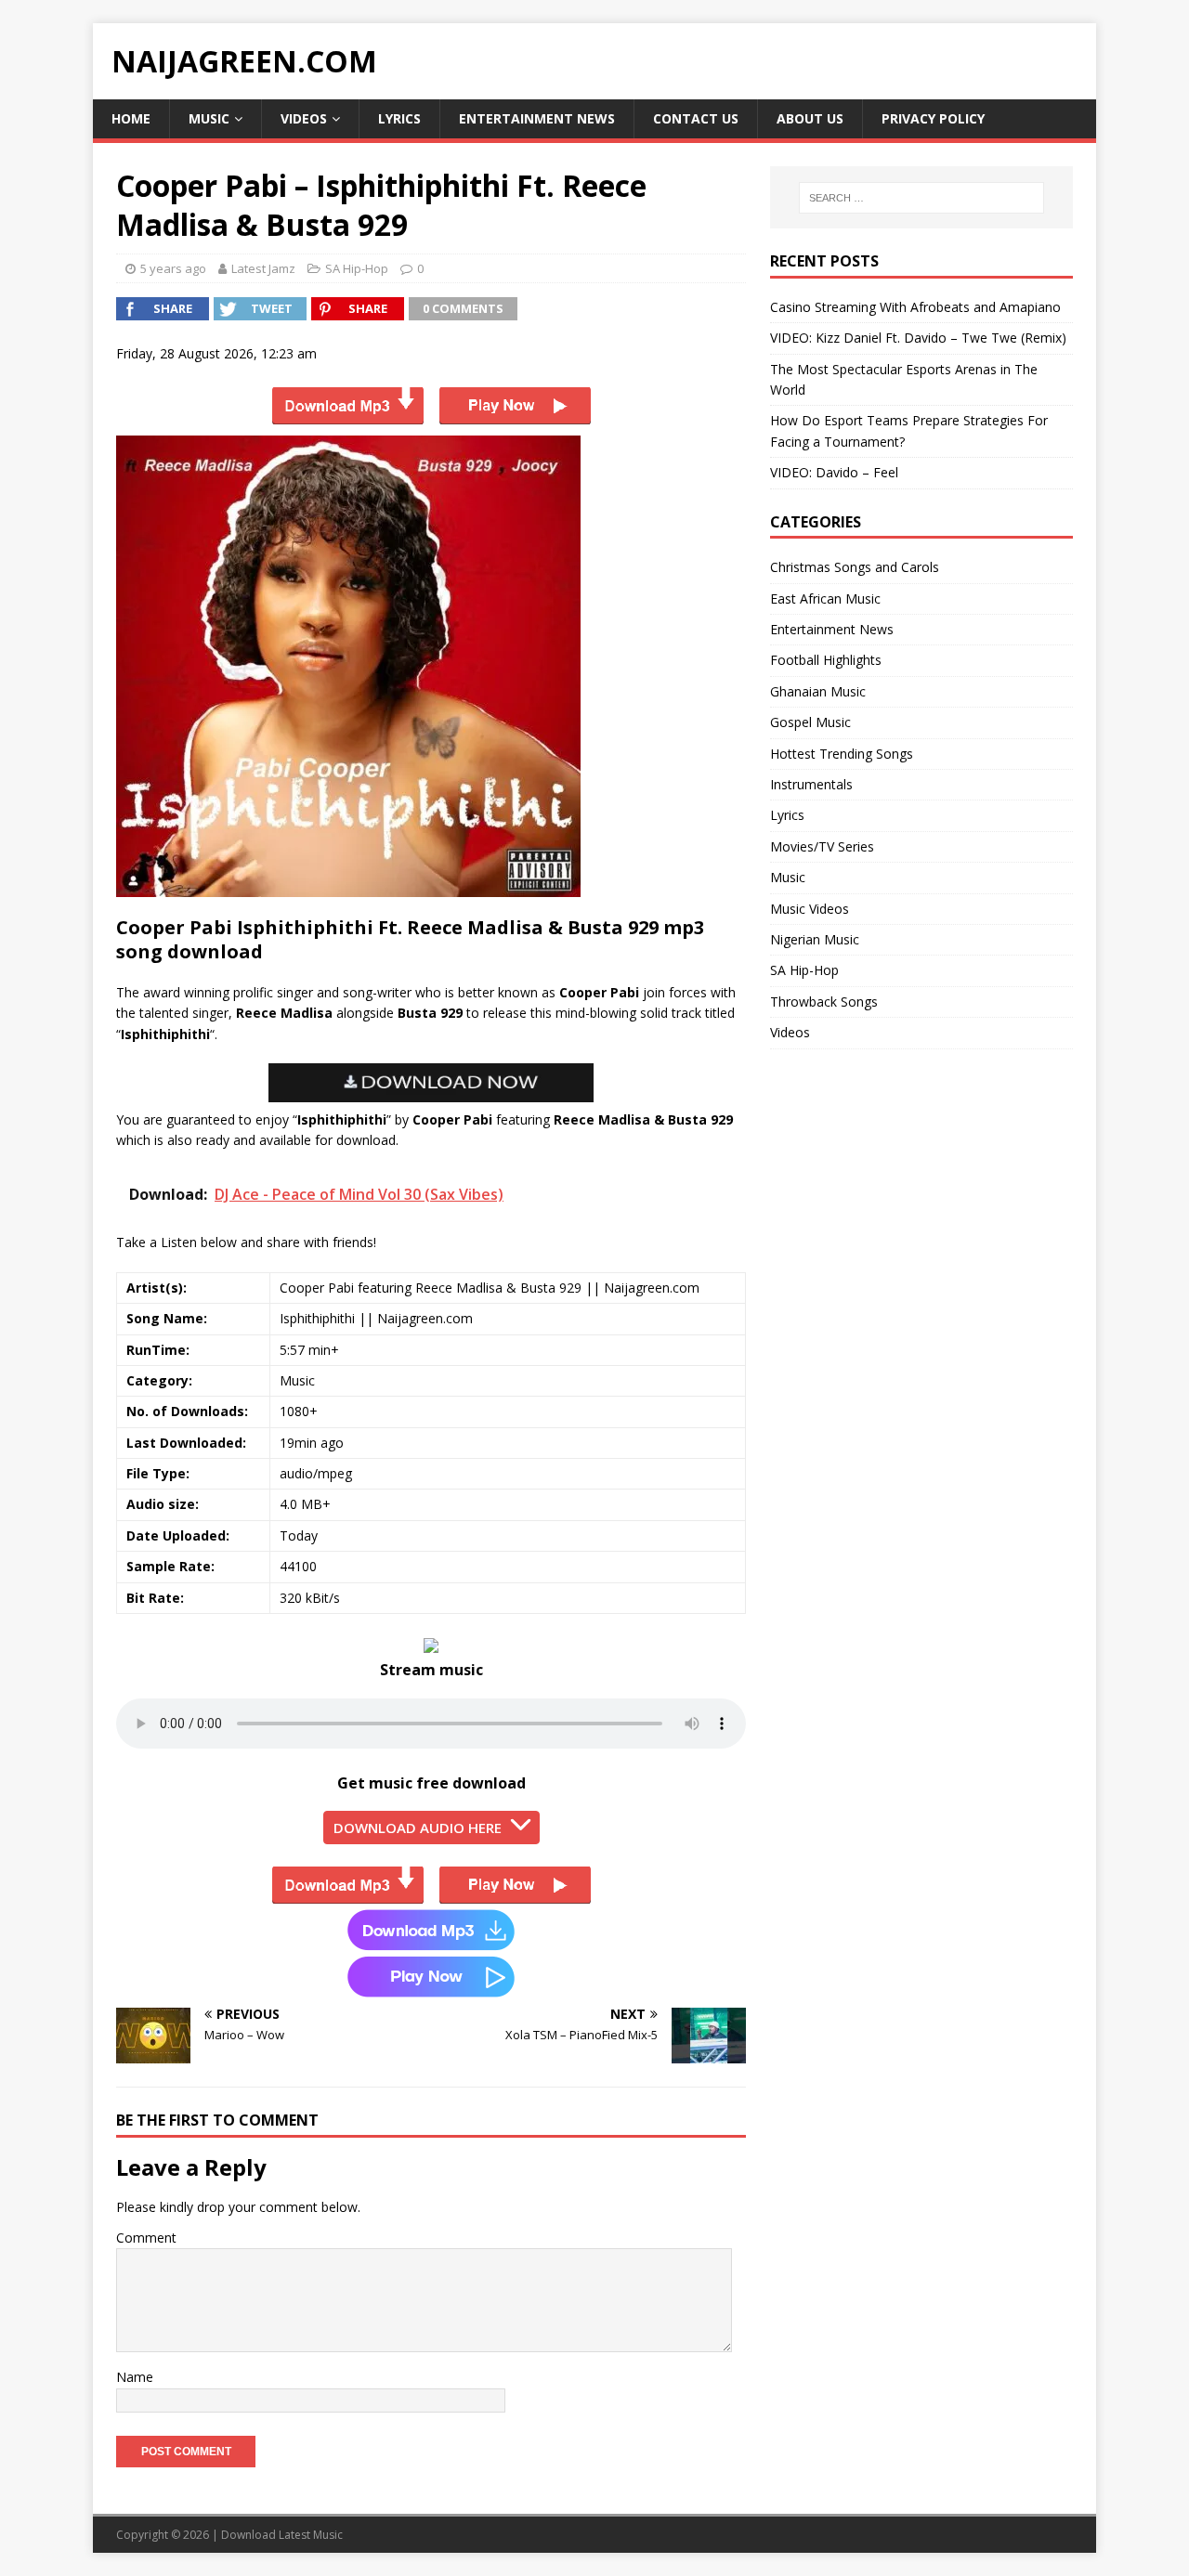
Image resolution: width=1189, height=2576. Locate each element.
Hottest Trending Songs (842, 754)
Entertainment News (537, 118)
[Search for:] (921, 198)
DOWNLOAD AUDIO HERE (418, 1828)
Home (131, 118)
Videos (304, 118)
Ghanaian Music (818, 691)
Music (209, 118)
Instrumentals (811, 784)
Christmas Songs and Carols (855, 567)
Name (135, 2377)
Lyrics (399, 118)
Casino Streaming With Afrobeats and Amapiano (915, 307)
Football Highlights (826, 660)
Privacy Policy (933, 118)
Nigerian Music (815, 939)
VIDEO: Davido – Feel (834, 472)
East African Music (825, 598)
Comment (146, 2238)
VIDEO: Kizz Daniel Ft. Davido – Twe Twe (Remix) (918, 338)
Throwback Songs (824, 1002)
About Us (810, 118)
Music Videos (810, 909)
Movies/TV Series (822, 846)
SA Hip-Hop (357, 268)
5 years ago (173, 268)
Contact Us (696, 118)
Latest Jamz (263, 268)
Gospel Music (810, 722)
